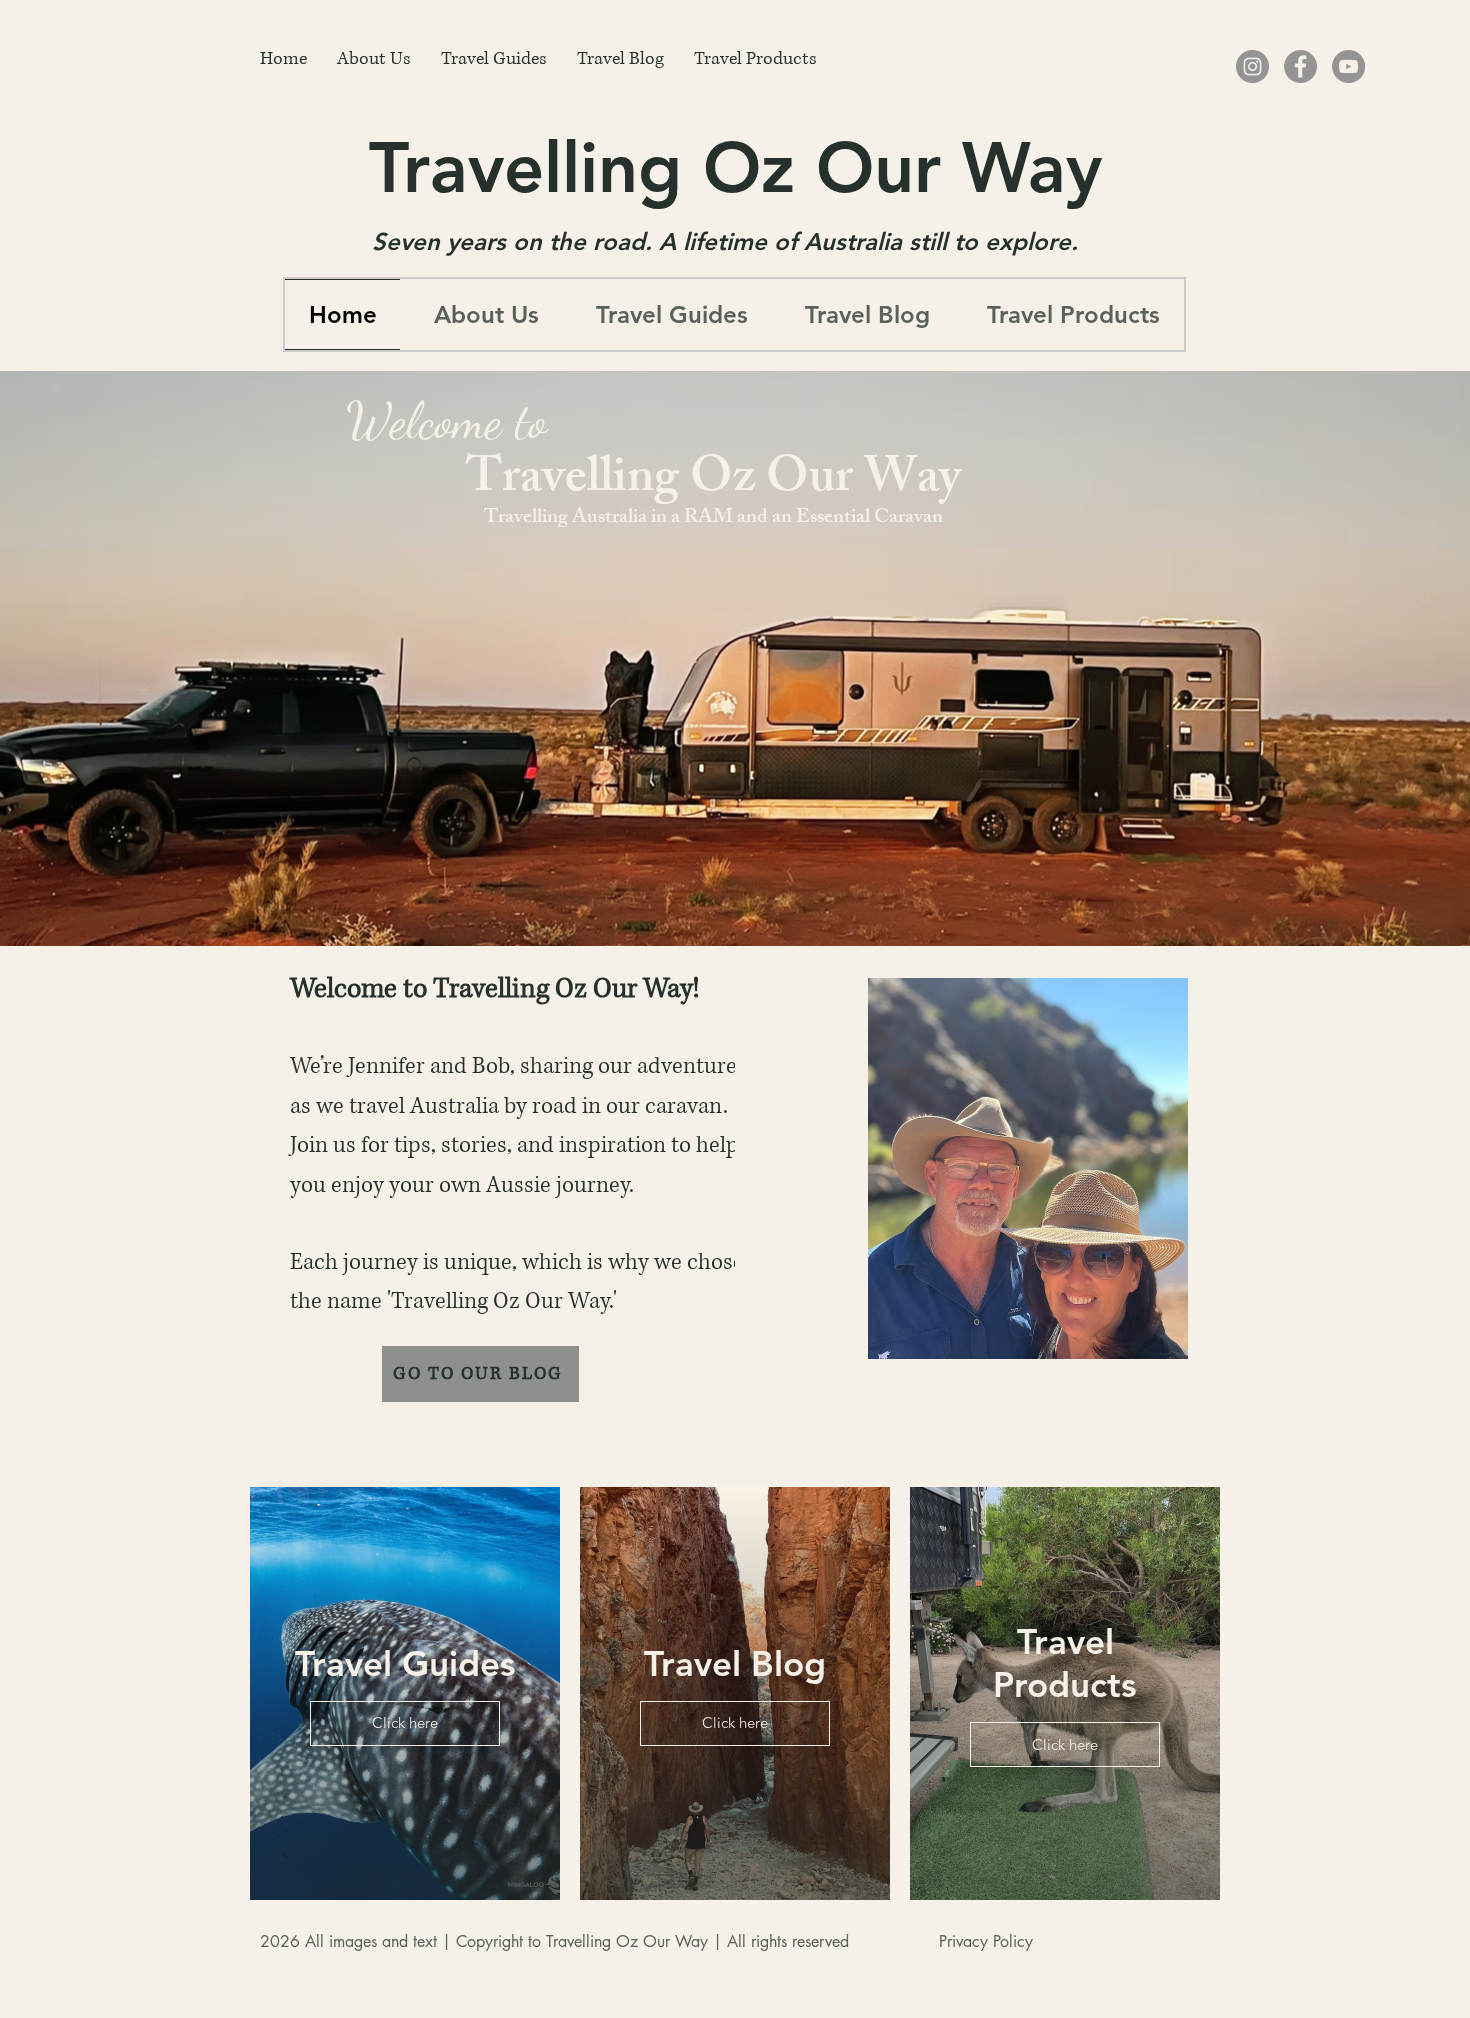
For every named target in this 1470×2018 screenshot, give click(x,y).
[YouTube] (1348, 66)
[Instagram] (1252, 66)
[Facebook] (1300, 66)
